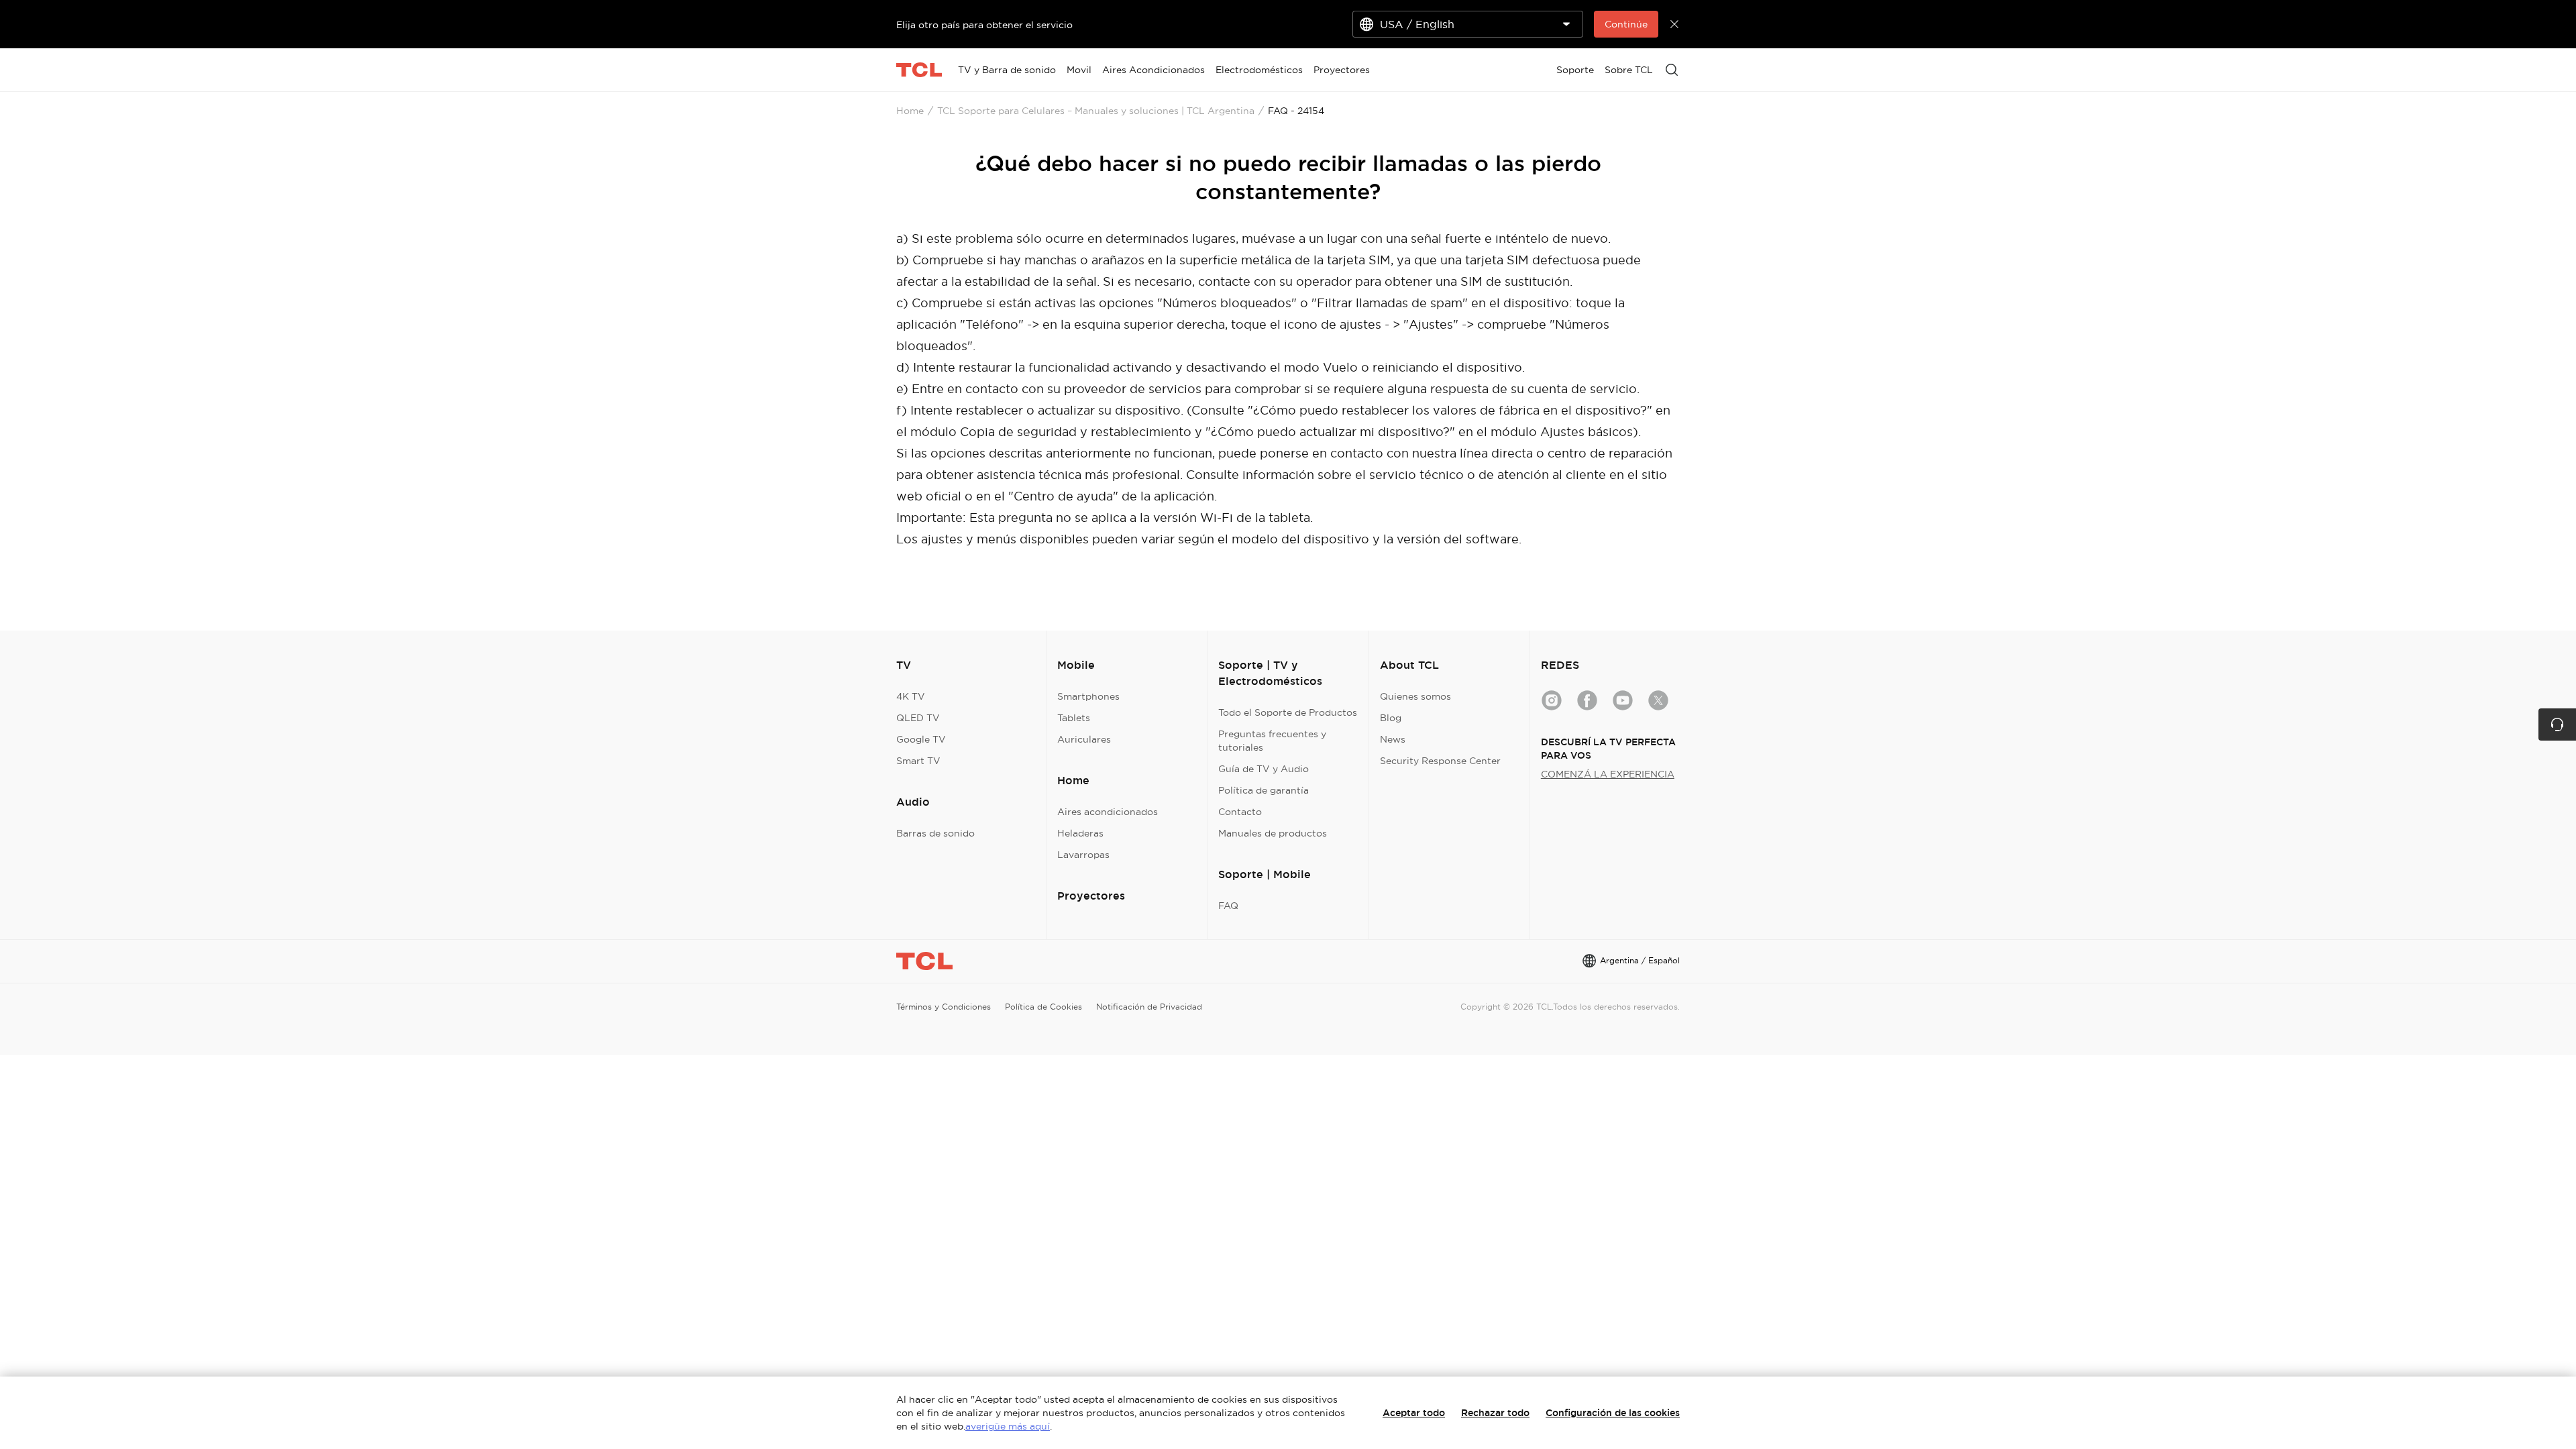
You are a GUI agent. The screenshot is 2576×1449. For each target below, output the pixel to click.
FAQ (1228, 906)
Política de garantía (1264, 790)
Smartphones (1088, 696)
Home (910, 111)
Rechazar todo (1495, 1413)
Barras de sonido (935, 833)
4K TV (911, 696)
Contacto (1240, 812)
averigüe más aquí (1008, 1426)
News (1393, 739)
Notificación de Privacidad (1149, 1007)
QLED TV (918, 718)
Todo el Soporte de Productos (1288, 712)
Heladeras (1080, 833)
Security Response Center (1440, 761)
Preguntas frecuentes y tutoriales (1272, 741)
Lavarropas (1083, 855)
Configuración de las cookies (1613, 1413)
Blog (1391, 718)
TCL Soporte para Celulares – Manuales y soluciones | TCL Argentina (1096, 111)
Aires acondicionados (1108, 812)
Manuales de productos (1273, 833)
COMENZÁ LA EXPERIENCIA (1608, 774)
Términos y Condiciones (944, 1007)
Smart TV (918, 761)
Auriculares (1084, 739)
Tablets (1074, 718)
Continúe (1626, 24)
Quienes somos (1415, 696)
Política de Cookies (1043, 1007)
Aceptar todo (1414, 1413)
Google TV (921, 739)
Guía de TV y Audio (1264, 769)
